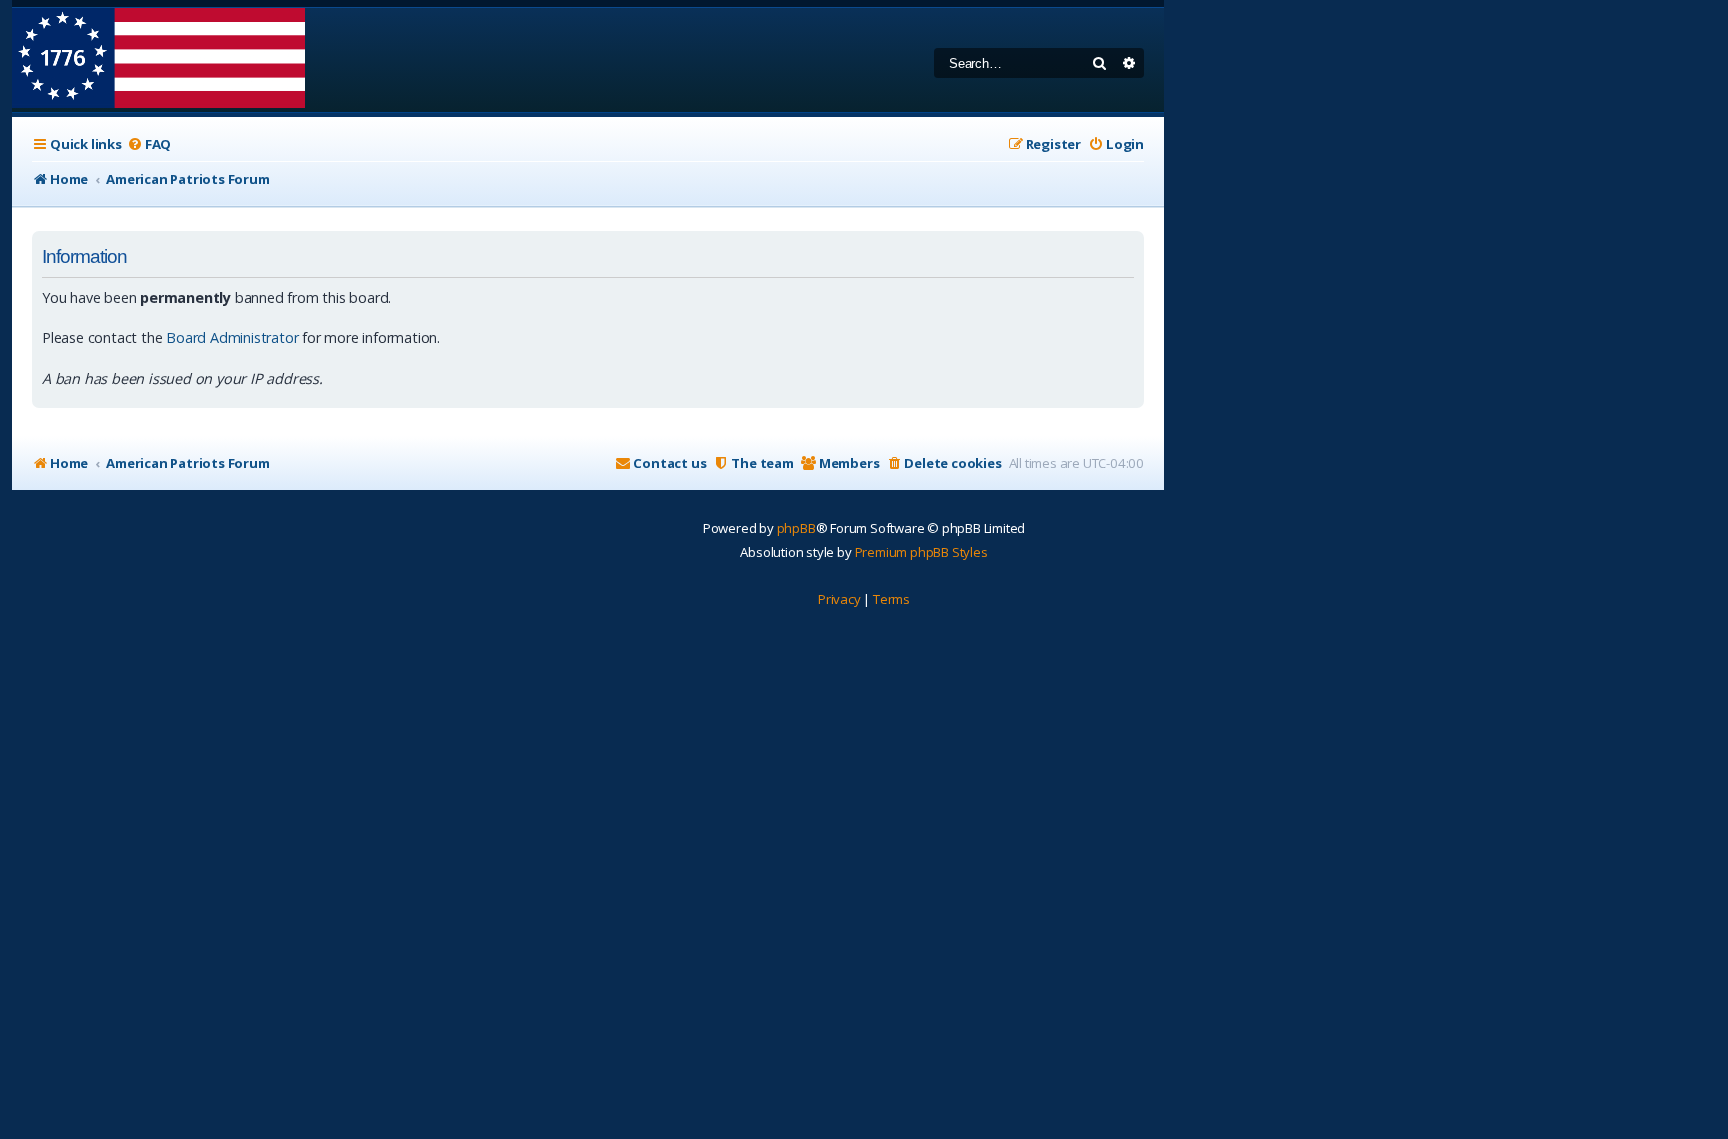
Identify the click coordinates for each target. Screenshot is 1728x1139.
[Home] (158, 60)
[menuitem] (149, 144)
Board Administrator (232, 337)
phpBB (796, 528)
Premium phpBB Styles (921, 552)
